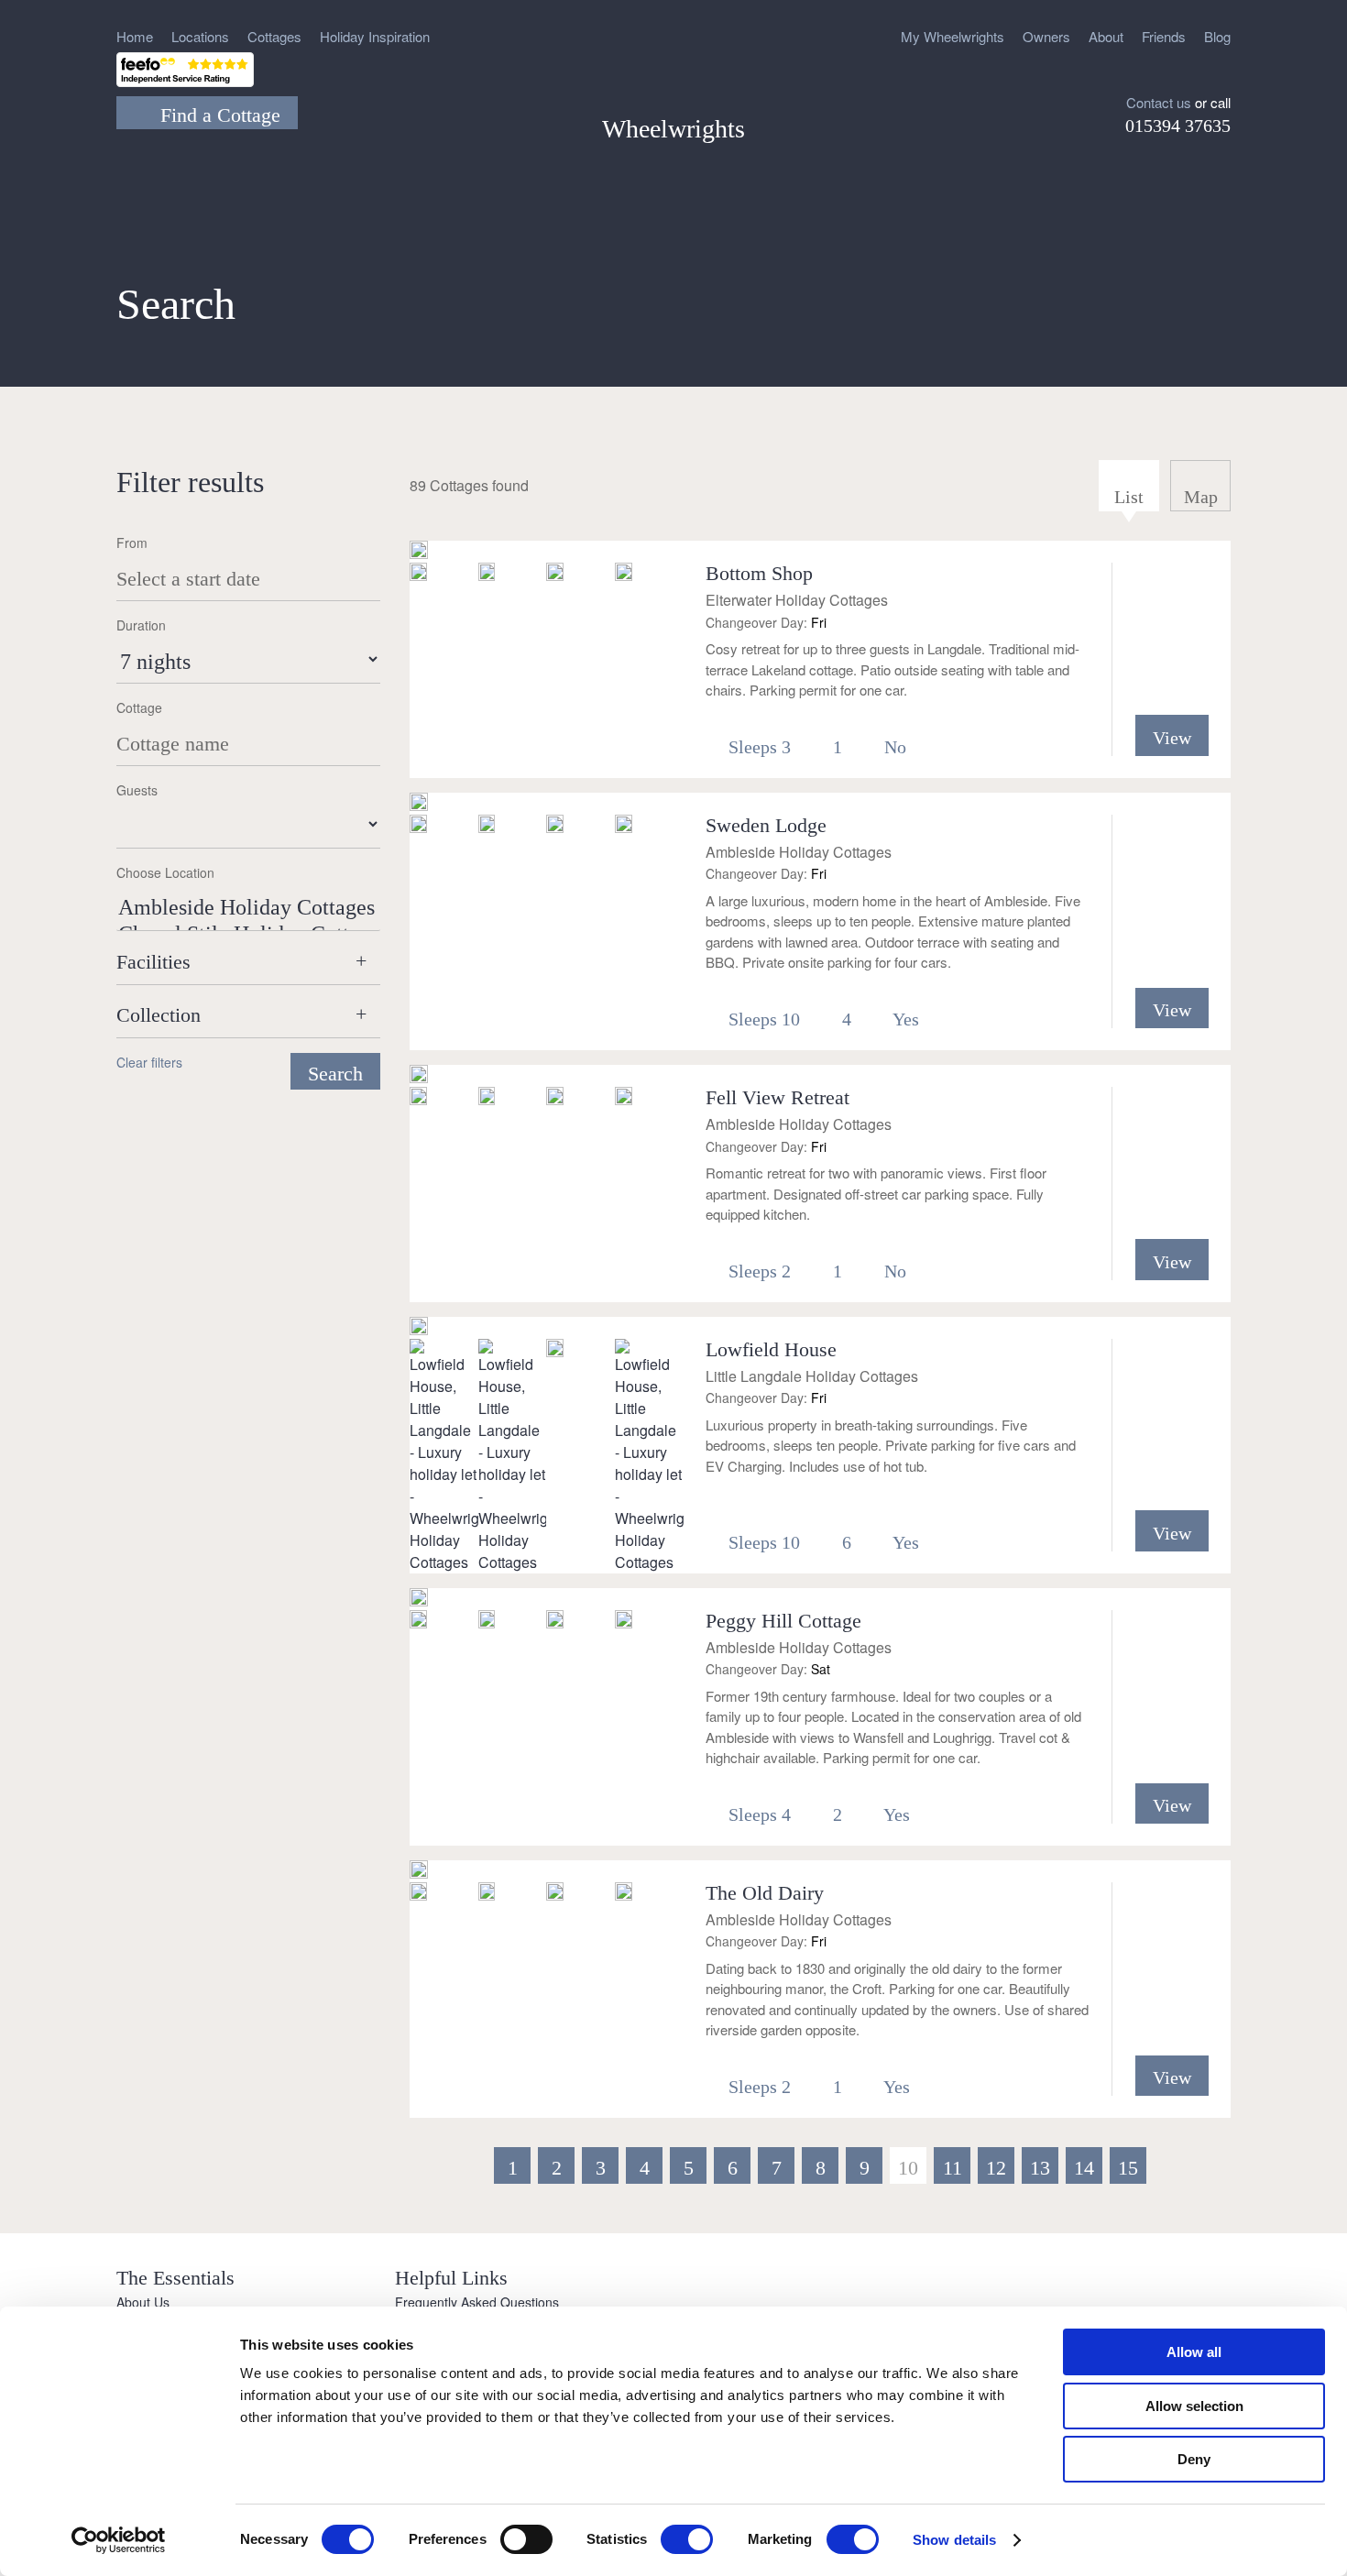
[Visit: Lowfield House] (419, 1328)
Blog (1217, 36)
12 (996, 2168)
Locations (200, 36)
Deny (1194, 2459)
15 (1128, 2168)
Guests (137, 790)
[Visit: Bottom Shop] (419, 552)
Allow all (1194, 2352)
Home (135, 36)
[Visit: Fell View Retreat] (419, 1076)
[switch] (526, 2539)
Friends (1164, 36)
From (132, 543)
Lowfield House (771, 1349)
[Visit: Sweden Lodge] (419, 804)
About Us (143, 2302)
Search (335, 1074)
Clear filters (149, 1062)
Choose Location (165, 872)
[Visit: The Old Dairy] (419, 1871)
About (1106, 36)
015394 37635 (1178, 126)
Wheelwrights (673, 129)
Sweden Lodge (766, 825)
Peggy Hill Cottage (783, 1621)
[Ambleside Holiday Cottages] (248, 909)
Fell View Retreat (778, 1097)
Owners (1046, 36)
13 (1040, 2168)
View (1172, 738)
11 (953, 2168)
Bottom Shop (759, 573)
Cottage (139, 707)
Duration (141, 625)
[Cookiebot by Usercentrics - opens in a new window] (119, 2540)
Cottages (274, 36)
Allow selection (1194, 2406)
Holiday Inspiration (375, 36)
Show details (954, 2540)
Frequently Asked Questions (477, 2302)
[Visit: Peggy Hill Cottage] (419, 1599)
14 (1084, 2168)
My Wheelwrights (953, 36)
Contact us (1159, 102)
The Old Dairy (765, 1893)
